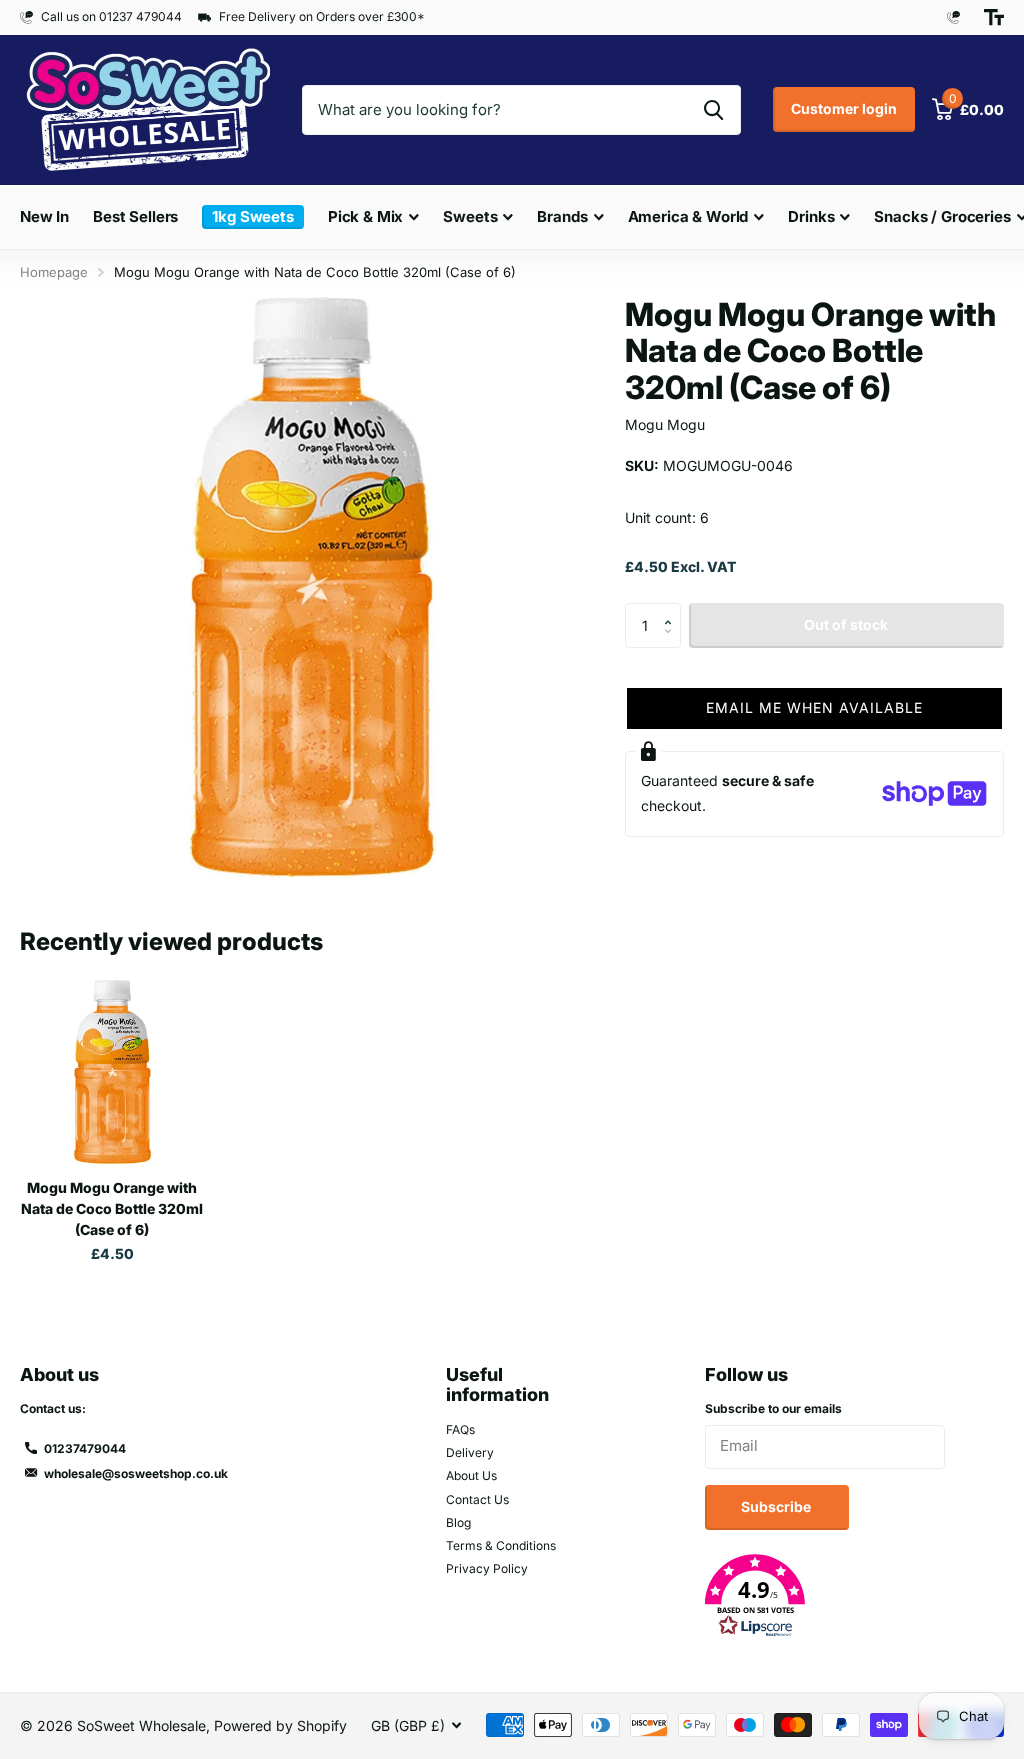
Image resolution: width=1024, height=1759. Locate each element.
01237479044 (85, 1448)
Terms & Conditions (501, 1545)
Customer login (844, 108)
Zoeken (713, 110)
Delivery (470, 1452)
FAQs (460, 1429)
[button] (673, 609)
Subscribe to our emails (773, 1408)
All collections (374, 238)
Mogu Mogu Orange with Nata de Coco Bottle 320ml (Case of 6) (112, 1208)
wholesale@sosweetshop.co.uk (136, 1473)
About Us (471, 1475)
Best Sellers (135, 216)
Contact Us (477, 1499)
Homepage (54, 272)
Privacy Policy (487, 1568)
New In (44, 216)
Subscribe (777, 1506)
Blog (458, 1522)
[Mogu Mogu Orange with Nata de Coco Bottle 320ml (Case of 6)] (112, 1072)
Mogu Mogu (665, 424)
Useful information (497, 1385)
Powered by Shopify (280, 1725)
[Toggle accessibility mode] (994, 17)
